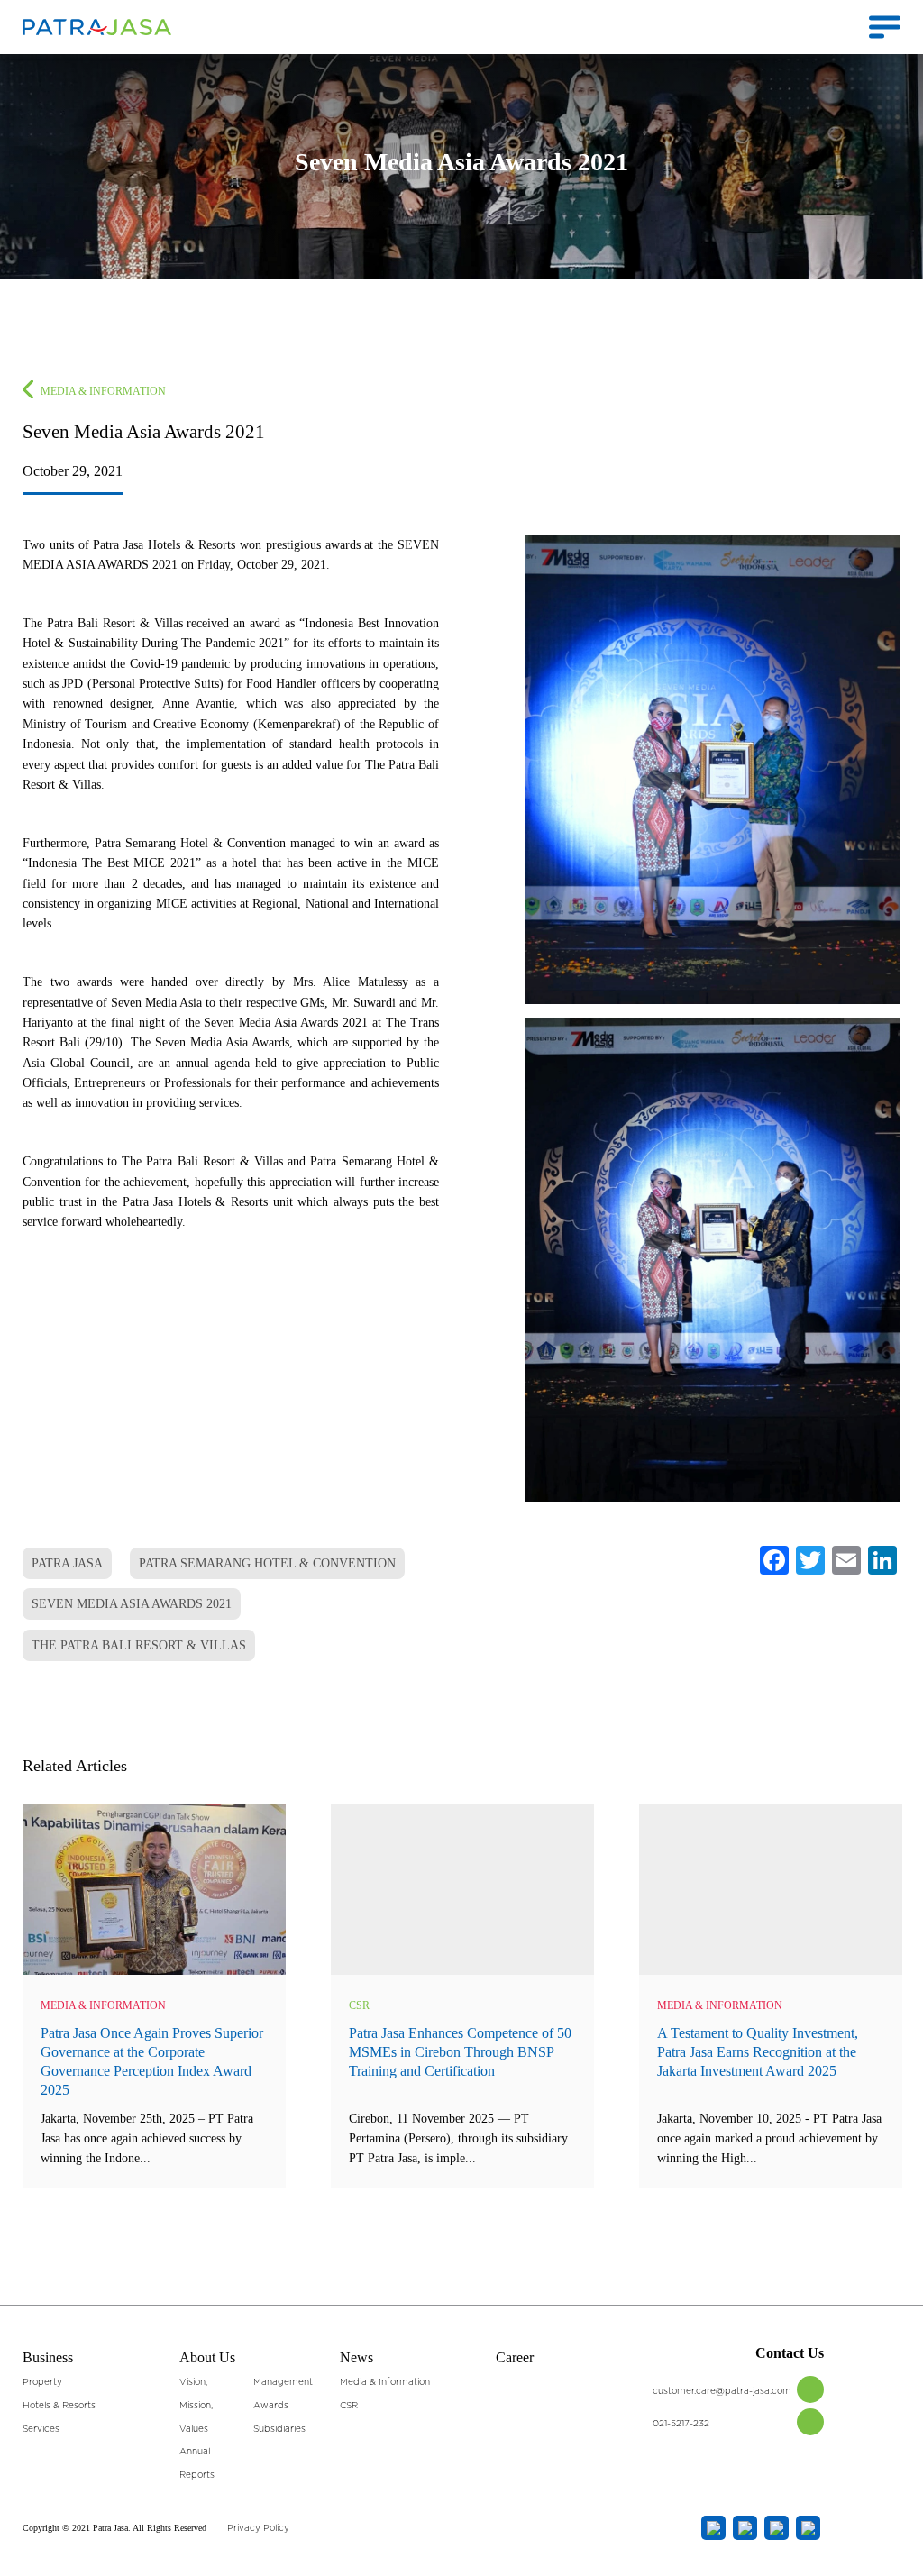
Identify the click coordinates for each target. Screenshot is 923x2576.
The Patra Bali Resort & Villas (139, 1645)
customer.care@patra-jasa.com (722, 2391)
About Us (207, 2357)
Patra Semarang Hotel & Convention (267, 1563)
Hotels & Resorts (59, 2406)
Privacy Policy (258, 2528)
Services (41, 2429)
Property (42, 2382)
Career (515, 2357)
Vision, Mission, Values (196, 2405)
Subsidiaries (279, 2429)
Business (48, 2357)
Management (283, 2382)
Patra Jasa (67, 1563)
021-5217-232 (681, 2424)
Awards (271, 2406)
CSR (359, 2005)
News (356, 2357)
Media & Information (103, 391)
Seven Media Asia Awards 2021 (132, 1604)
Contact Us (790, 2353)
